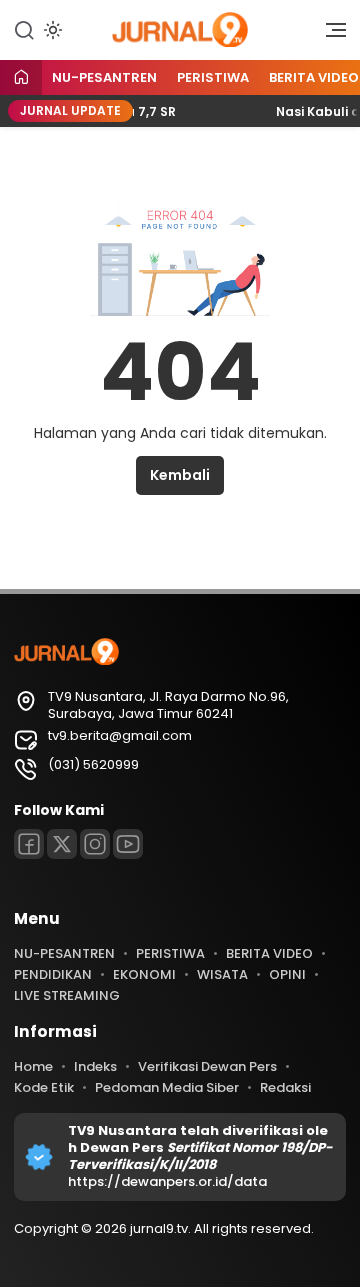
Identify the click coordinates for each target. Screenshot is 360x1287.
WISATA (222, 974)
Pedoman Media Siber (167, 1087)
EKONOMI (144, 974)
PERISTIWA (213, 77)
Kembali (180, 475)
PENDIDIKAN (53, 974)
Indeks (95, 1066)
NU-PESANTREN (104, 77)
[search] (24, 29)
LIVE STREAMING (67, 995)
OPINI (287, 974)
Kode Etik (44, 1087)
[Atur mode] (51, 30)
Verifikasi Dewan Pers (207, 1066)
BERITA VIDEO (269, 953)
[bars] (329, 35)
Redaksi (285, 1087)
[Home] (21, 78)
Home (33, 1066)
